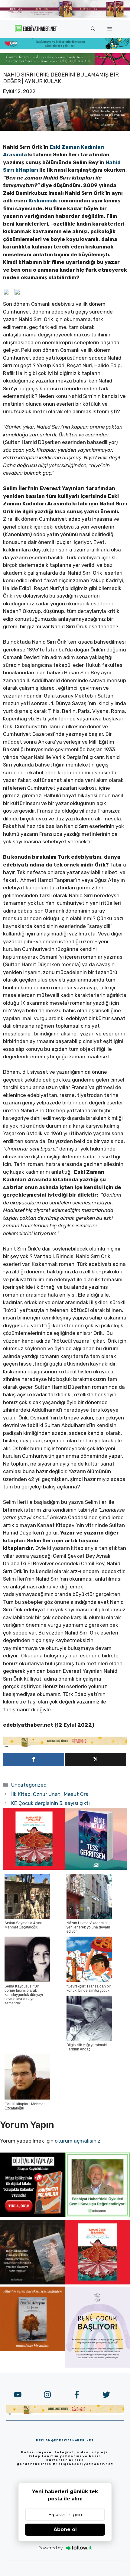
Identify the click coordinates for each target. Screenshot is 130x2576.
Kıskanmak (44, 201)
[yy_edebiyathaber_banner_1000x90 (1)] (65, 1746)
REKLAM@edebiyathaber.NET (65, 2440)
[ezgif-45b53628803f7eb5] (65, 48)
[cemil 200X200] (97, 2215)
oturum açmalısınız (78, 2141)
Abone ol (65, 2529)
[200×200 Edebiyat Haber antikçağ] (32, 2283)
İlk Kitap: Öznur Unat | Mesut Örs (50, 1794)
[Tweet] (96, 1759)
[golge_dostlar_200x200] (96, 1868)
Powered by (50, 2548)
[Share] (34, 1759)
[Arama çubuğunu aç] (93, 29)
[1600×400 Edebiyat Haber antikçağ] (65, 129)
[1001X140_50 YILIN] (65, 17)
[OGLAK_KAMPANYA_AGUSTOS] (34, 1868)
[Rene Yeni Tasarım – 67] (97, 2366)
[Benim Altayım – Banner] (32, 2350)
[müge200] (32, 2215)
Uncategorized (29, 1785)
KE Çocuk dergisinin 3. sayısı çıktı (50, 1803)
